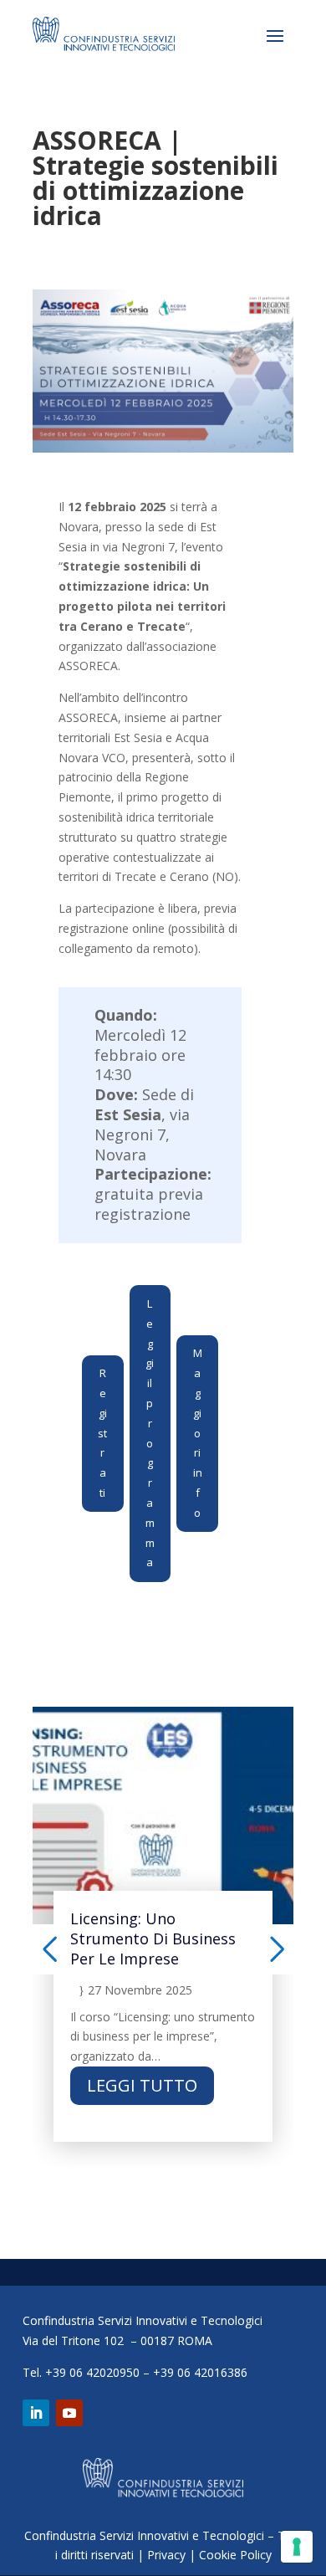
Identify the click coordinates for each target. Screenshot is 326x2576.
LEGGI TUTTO (142, 2085)
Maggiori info (198, 1432)
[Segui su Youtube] (69, 2413)
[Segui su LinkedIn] (36, 2413)
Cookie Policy (235, 2555)
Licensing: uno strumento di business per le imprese (153, 1938)
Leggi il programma (150, 1433)
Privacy (166, 2555)
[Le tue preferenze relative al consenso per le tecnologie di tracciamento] (297, 2547)
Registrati (102, 1433)
